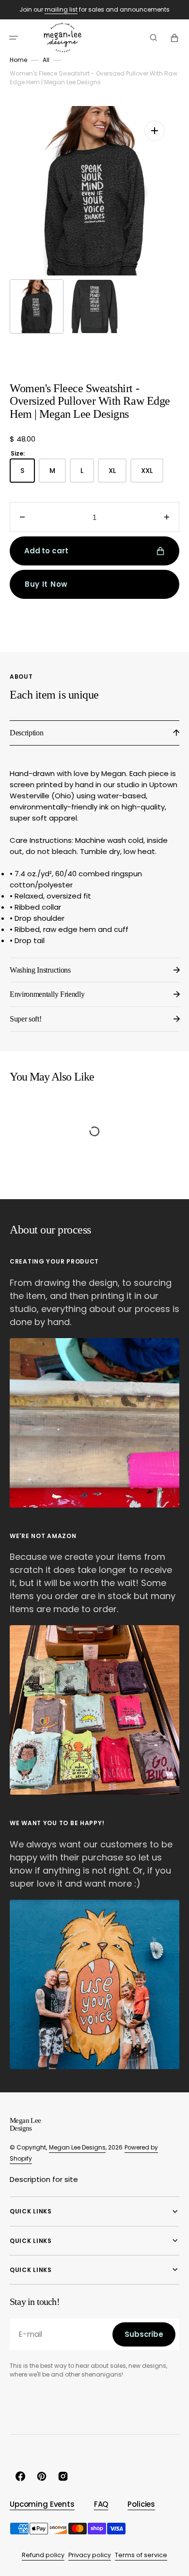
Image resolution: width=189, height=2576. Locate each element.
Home (18, 60)
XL (118, 474)
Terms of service (141, 2555)
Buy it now (46, 584)
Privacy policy (90, 2555)
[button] (14, 38)
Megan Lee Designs (77, 2147)
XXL (152, 474)
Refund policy (43, 2555)
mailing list (61, 9)
